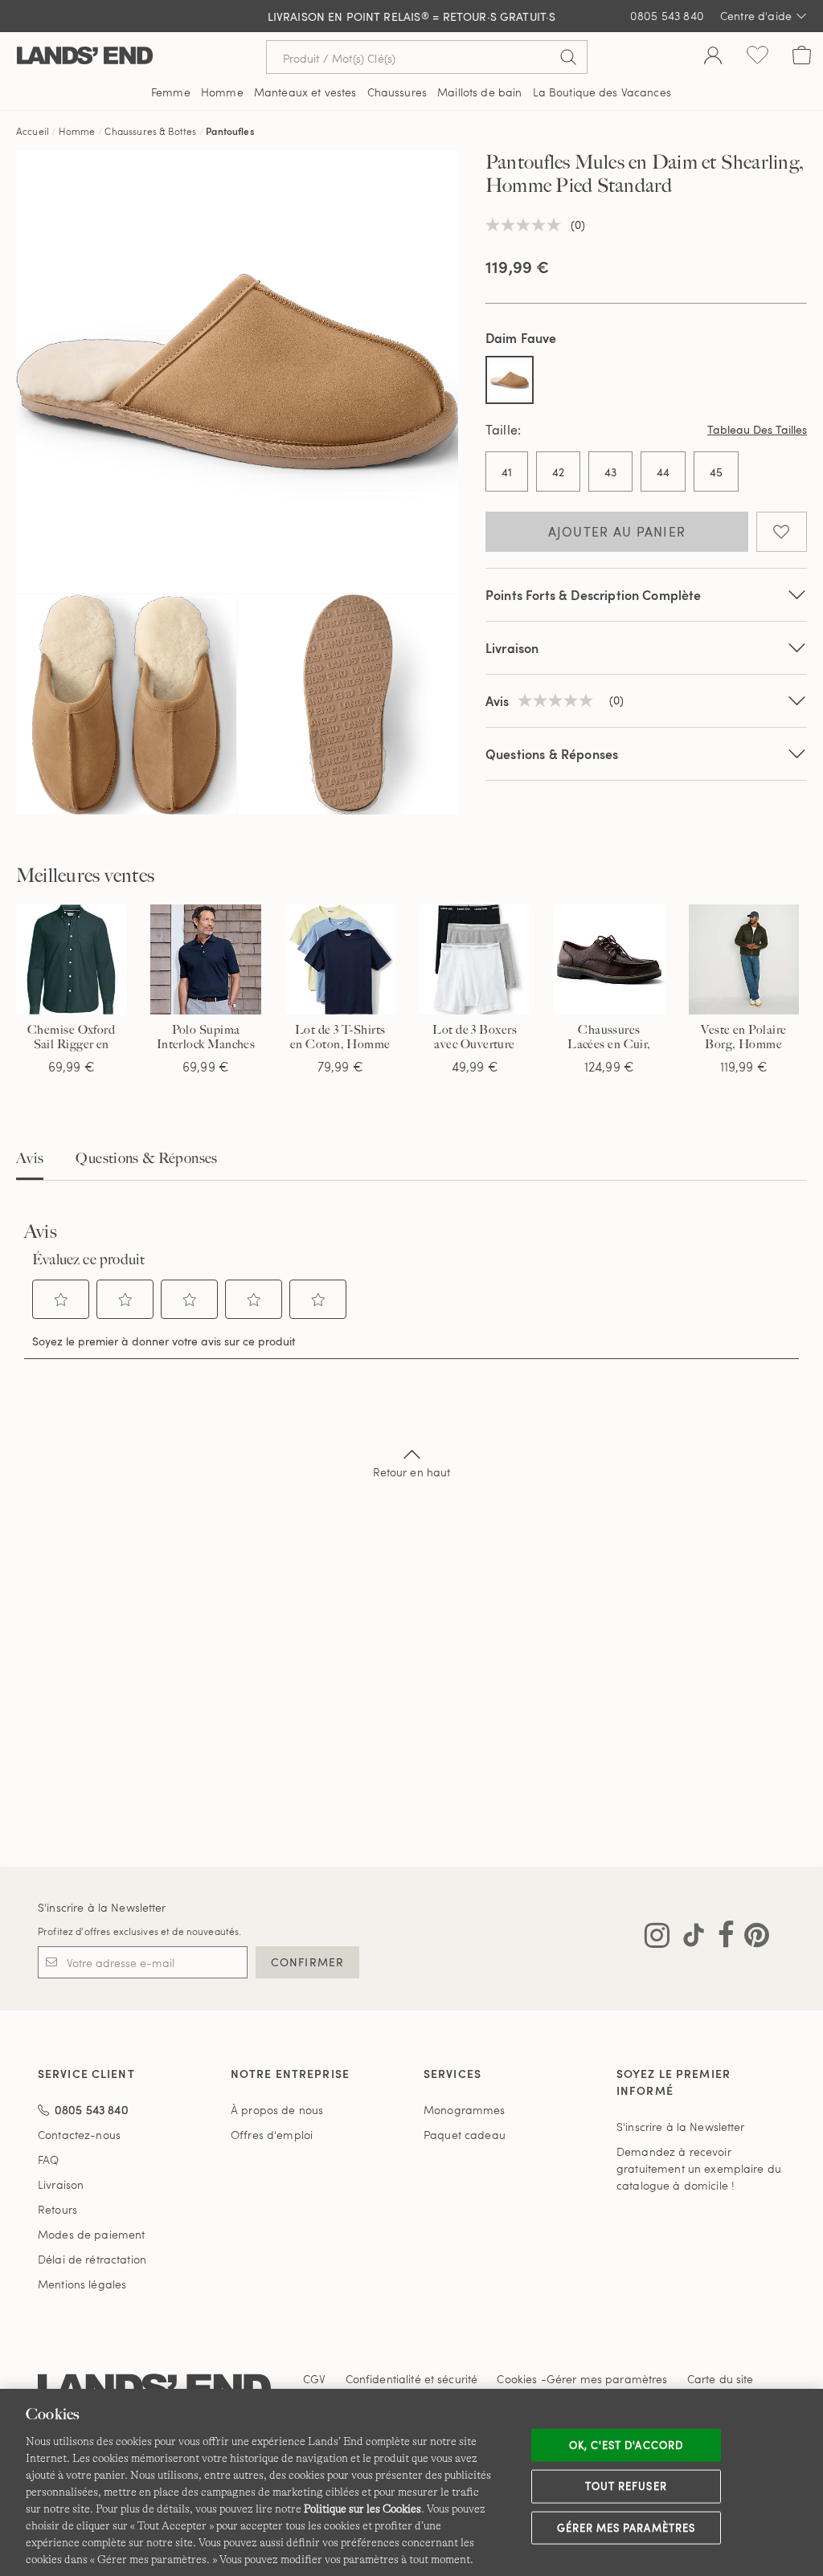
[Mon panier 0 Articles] (802, 57)
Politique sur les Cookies (362, 2509)
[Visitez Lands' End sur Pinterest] (752, 1938)
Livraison (512, 648)
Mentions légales (82, 2284)
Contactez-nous (79, 2135)
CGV (314, 2379)
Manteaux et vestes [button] (305, 92)
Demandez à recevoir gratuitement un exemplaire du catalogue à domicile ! (699, 2168)
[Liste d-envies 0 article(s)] (757, 57)
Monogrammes (465, 2110)
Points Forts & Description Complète (594, 595)
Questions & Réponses (552, 754)
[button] (61, 1300)
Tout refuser (626, 2486)
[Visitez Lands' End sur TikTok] (689, 1938)
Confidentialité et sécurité (412, 2379)
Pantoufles (230, 131)
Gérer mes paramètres (626, 2527)
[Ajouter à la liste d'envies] (782, 532)
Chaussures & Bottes (150, 131)
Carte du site (721, 2379)
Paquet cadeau (465, 2135)
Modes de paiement (91, 2234)
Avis (30, 1158)
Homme (77, 131)
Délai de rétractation (92, 2259)
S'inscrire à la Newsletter (102, 1907)
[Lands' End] (85, 57)
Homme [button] (222, 92)
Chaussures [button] (397, 92)
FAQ (48, 2160)
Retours (57, 2209)
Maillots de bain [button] (479, 92)
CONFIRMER (307, 1962)
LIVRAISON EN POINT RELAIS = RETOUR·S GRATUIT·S (412, 16)
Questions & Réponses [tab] (146, 1158)
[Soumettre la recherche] (568, 57)
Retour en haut (412, 1472)
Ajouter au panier (617, 532)
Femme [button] (171, 92)
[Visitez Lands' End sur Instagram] (657, 1938)
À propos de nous (277, 2110)
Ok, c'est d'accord (626, 2444)
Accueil (33, 131)
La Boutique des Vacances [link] (602, 92)
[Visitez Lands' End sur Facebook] (721, 1938)
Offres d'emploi (272, 2135)
